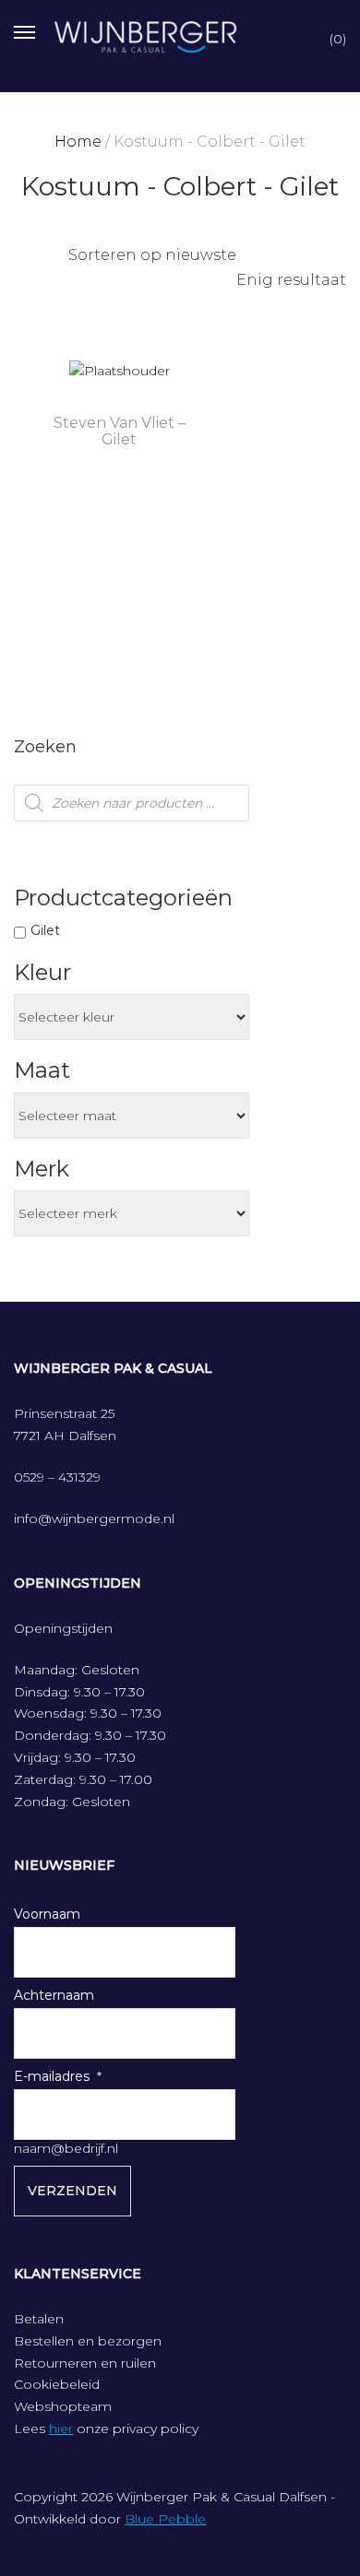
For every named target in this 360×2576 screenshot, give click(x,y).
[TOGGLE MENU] (24, 30)
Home (78, 142)
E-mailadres (52, 2076)
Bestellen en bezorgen (88, 2341)
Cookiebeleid (57, 2384)
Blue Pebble (165, 2519)
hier (61, 2428)
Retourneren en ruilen (85, 2363)
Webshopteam (63, 2406)
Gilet (45, 930)
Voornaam (47, 1914)
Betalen (39, 2319)
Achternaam (54, 1995)
